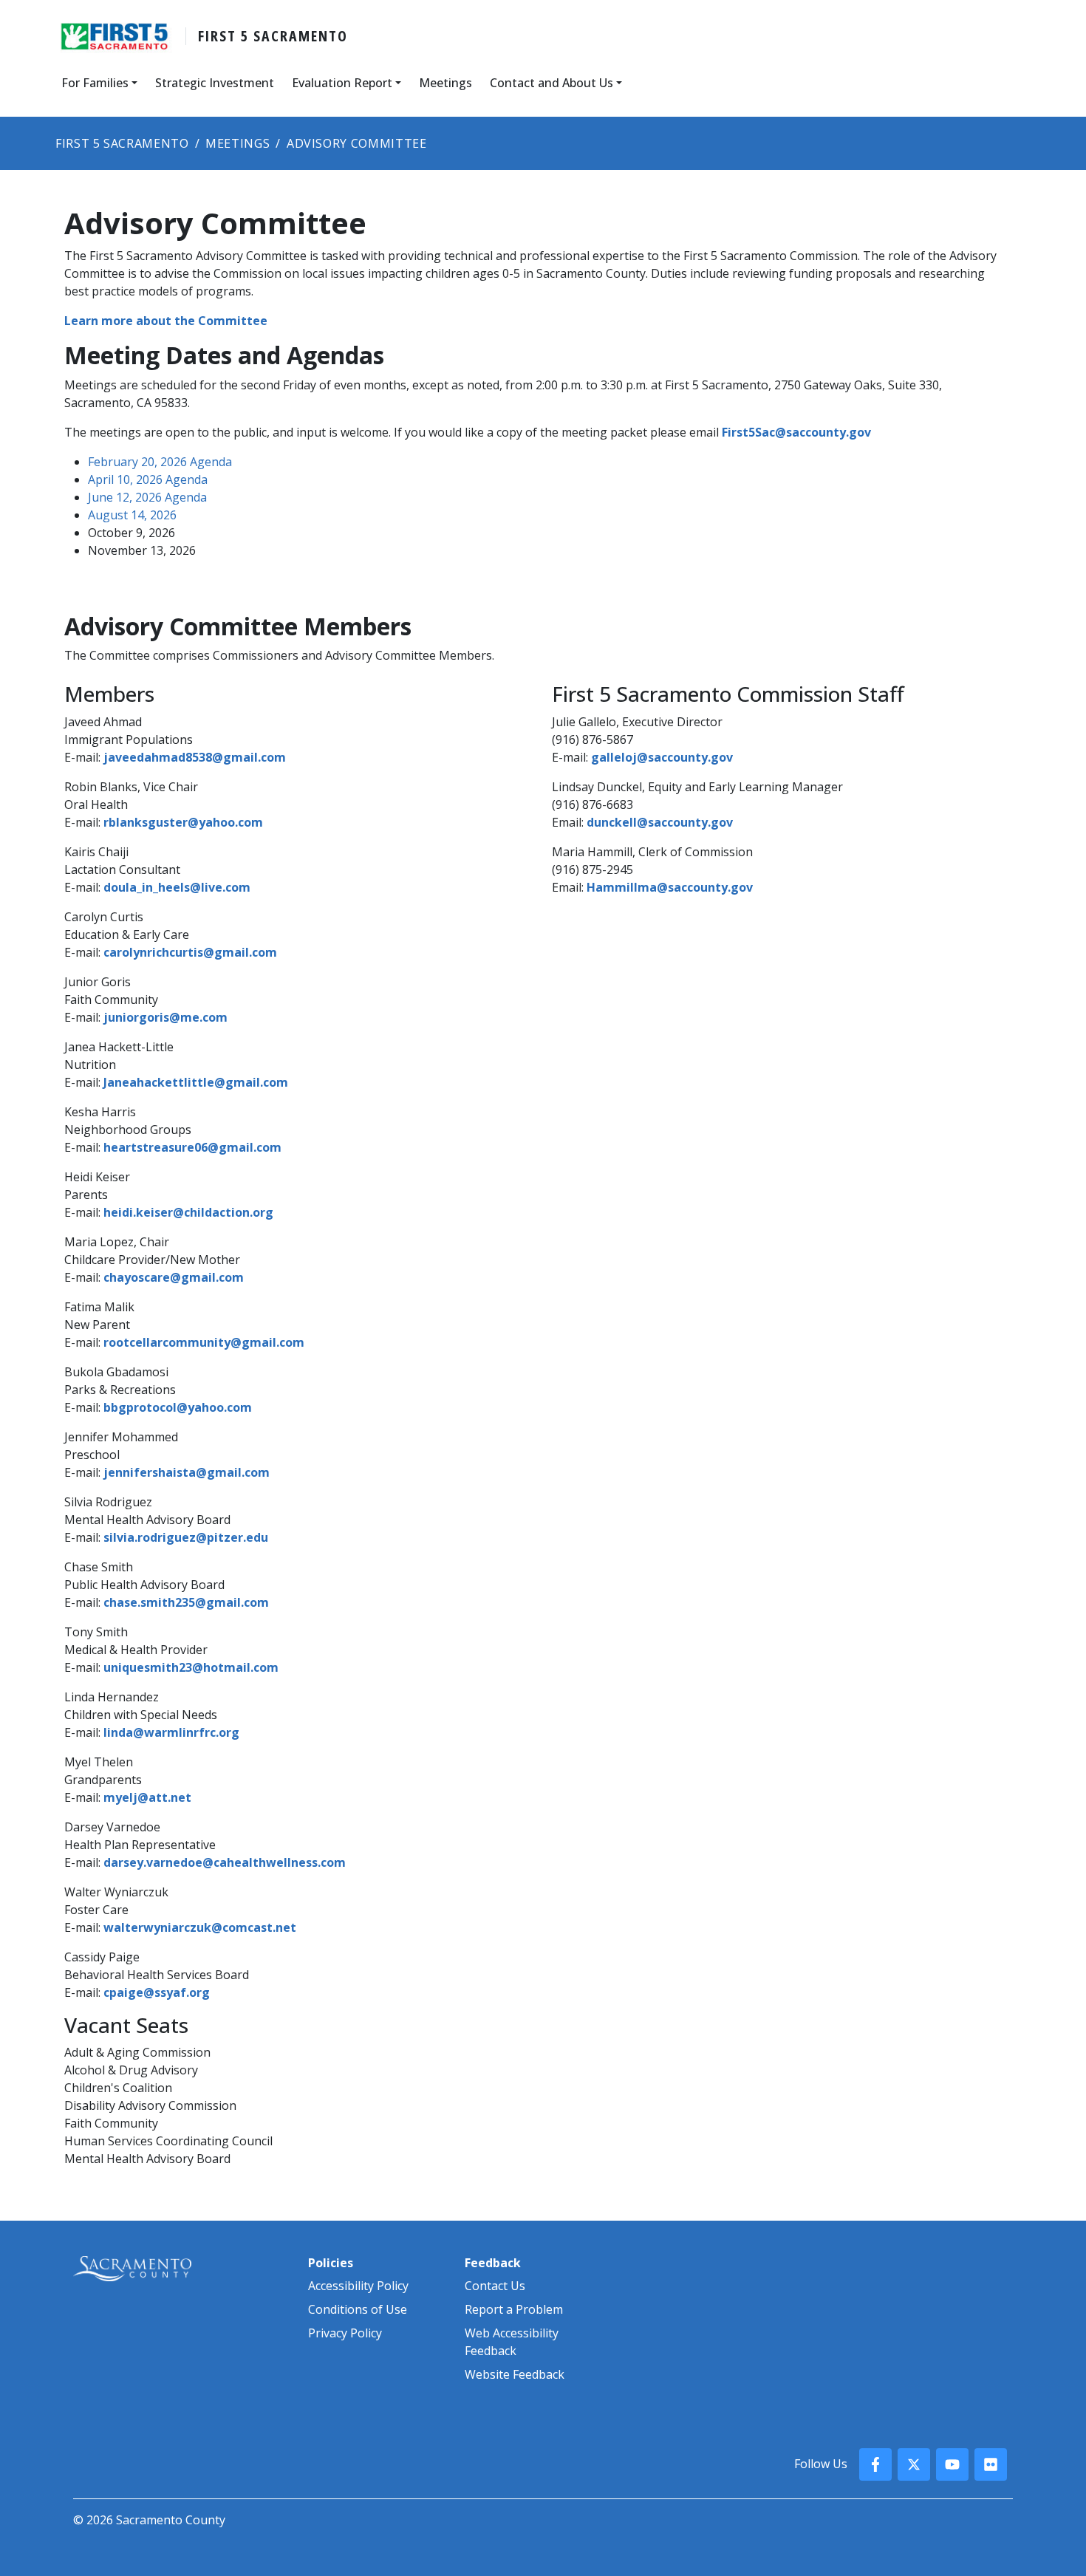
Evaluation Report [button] (342, 83)
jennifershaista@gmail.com (187, 1472)
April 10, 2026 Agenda (148, 479)
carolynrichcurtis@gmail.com (190, 952)
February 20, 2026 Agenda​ (160, 462)
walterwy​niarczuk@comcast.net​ (200, 1927)
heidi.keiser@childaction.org (188, 1212)
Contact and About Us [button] (551, 83)
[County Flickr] (991, 2464)
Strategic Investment (215, 83)
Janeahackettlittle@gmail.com (196, 1082)
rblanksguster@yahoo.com (183, 822)
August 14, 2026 (132, 515)
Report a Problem (514, 2309)
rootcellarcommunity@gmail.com (204, 1342)
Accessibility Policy (358, 2286)
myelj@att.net (147, 1797)
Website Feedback (515, 2374)
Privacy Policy (345, 2333)
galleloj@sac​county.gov (662, 757)
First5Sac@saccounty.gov (796, 432)
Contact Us (495, 2286)
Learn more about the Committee (166, 321)
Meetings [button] (445, 83)
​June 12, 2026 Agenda (147, 497)
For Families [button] (95, 83)
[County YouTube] (952, 2464)
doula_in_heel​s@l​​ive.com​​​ (177, 887)
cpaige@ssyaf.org (157, 1992)
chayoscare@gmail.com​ (174, 1277)
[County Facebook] (875, 2464)
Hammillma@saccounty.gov (670, 887)
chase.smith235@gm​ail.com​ (186, 1602)
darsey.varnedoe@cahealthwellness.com (225, 1862)
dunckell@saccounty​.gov (660, 822)
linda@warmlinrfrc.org (171, 1732)
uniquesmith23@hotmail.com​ (191, 1667)
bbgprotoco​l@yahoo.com (178, 1407)
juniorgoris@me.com (165, 1017)
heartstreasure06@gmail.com (192, 1147)
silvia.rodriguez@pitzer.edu (186, 1537)
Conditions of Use (358, 2309)
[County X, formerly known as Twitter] (914, 2464)
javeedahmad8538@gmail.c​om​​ (195, 757)
